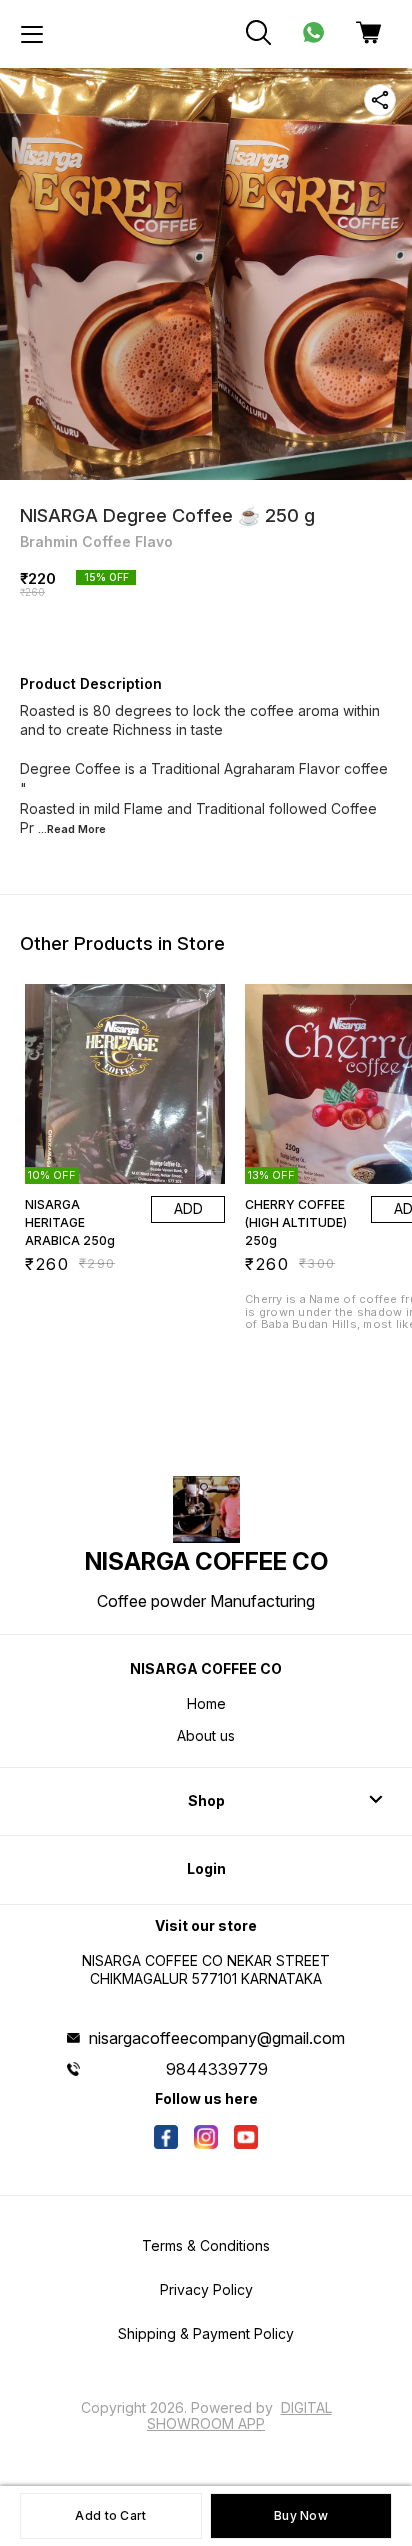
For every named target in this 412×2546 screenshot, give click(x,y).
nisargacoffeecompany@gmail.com (217, 2038)
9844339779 (217, 2069)
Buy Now (301, 2515)
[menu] (32, 34)
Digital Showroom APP (239, 2415)
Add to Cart (110, 2515)
